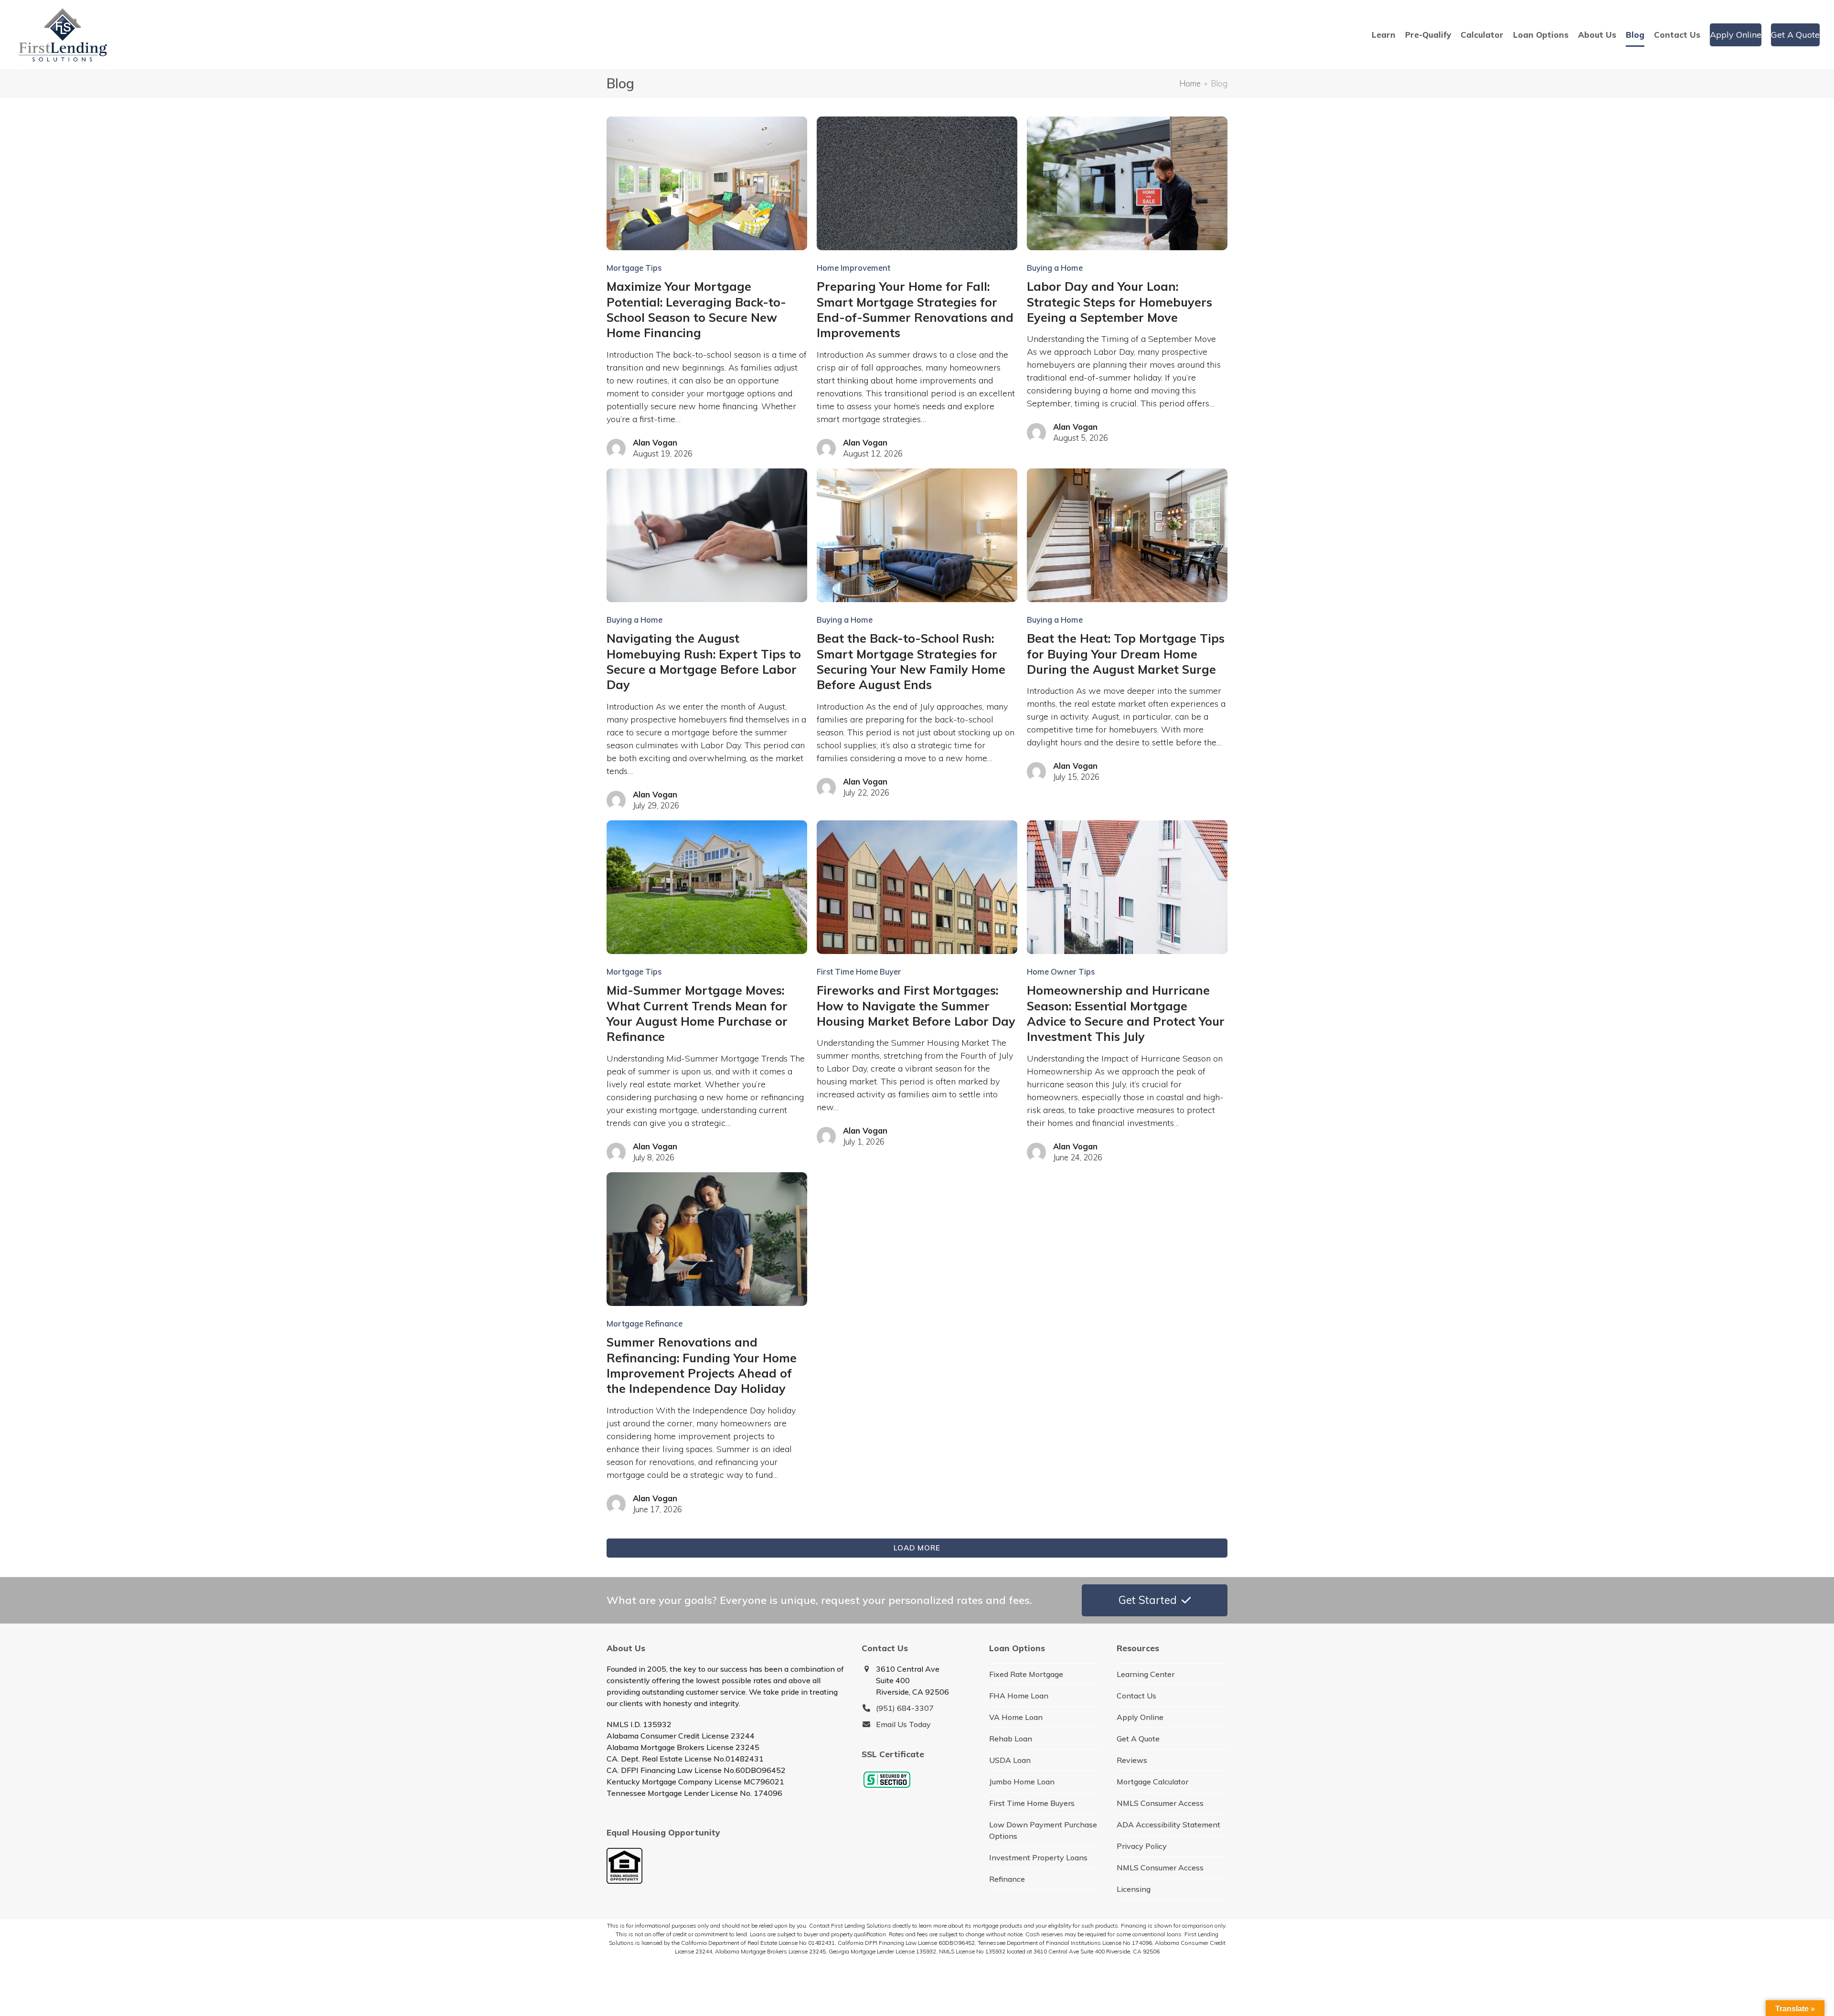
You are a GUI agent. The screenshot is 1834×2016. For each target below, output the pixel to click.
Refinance (1007, 1879)
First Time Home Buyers (1032, 1803)
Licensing (1134, 1889)
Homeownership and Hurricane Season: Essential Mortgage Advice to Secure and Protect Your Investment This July (1126, 1013)
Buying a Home (1055, 268)
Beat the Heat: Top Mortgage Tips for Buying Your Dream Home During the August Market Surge (1126, 654)
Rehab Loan (1011, 1739)
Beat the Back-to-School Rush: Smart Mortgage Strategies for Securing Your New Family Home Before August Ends (911, 661)
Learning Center (1146, 1674)
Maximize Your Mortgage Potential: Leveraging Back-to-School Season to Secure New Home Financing (696, 309)
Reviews (1132, 1760)
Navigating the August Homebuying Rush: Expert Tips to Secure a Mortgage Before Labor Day (704, 661)
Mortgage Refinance (645, 1323)
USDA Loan (1010, 1760)
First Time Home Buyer (859, 971)
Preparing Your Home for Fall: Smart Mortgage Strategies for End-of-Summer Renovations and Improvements (915, 309)
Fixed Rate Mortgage (1026, 1674)
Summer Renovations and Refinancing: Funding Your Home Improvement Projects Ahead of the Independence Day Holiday (702, 1365)
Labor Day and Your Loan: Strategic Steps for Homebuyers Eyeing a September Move (1120, 302)
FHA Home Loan (1019, 1696)
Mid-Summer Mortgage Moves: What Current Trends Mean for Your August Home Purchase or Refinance (697, 1013)
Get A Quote (1138, 1739)
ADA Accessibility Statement (1168, 1825)
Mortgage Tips (634, 268)
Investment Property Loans (1038, 1857)
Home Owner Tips (1061, 971)
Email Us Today (903, 1724)
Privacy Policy (1142, 1846)
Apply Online (1140, 1717)
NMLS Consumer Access (1160, 1803)
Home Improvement (853, 268)
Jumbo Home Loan (1022, 1782)
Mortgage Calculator (1152, 1782)
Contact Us (1136, 1696)
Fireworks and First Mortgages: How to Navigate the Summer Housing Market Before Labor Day (916, 1006)
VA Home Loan (1016, 1717)
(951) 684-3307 (905, 1708)
